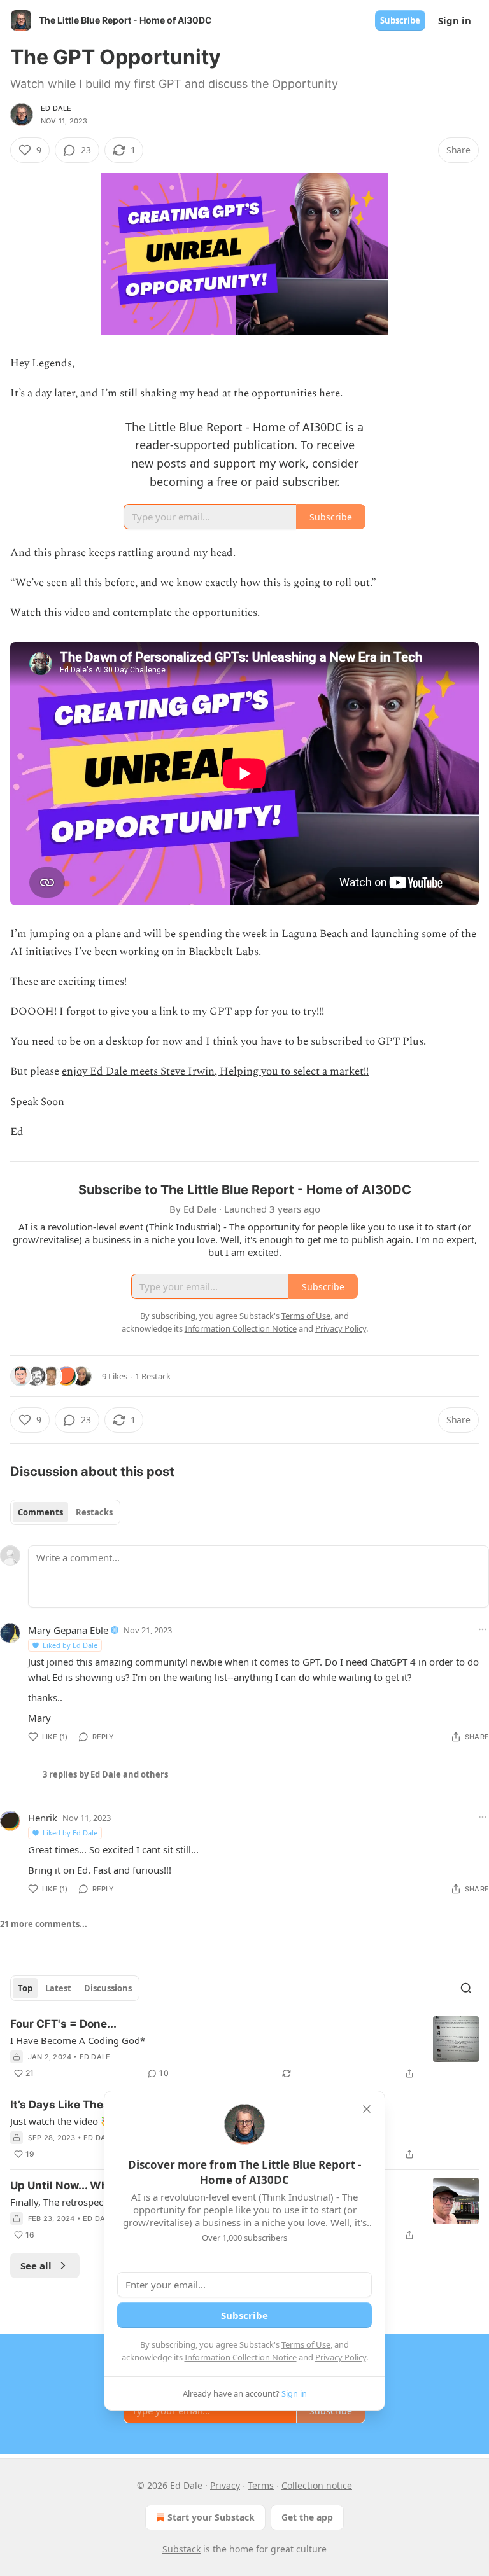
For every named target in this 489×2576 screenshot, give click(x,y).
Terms (261, 2485)
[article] (244, 2049)
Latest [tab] (58, 1988)
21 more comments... (44, 1924)
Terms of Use (306, 2344)
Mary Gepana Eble (68, 1630)
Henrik (43, 1818)
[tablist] (65, 1512)
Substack (181, 2549)
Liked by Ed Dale (70, 1645)
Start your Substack (211, 2517)
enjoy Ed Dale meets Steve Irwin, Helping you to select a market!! (215, 1071)
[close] (367, 2109)
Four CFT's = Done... (63, 2024)
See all (36, 2266)
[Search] (466, 1988)
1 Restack (153, 1376)
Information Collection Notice (241, 2357)
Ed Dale (56, 108)
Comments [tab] (40, 1512)
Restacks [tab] (94, 1512)
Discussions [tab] (108, 1988)
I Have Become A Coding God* (78, 2040)
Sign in (455, 20)
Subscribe (400, 20)
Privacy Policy (341, 2357)
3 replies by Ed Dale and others (105, 1774)
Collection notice (317, 2485)
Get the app (307, 2517)
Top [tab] (25, 1988)
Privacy (225, 2485)
